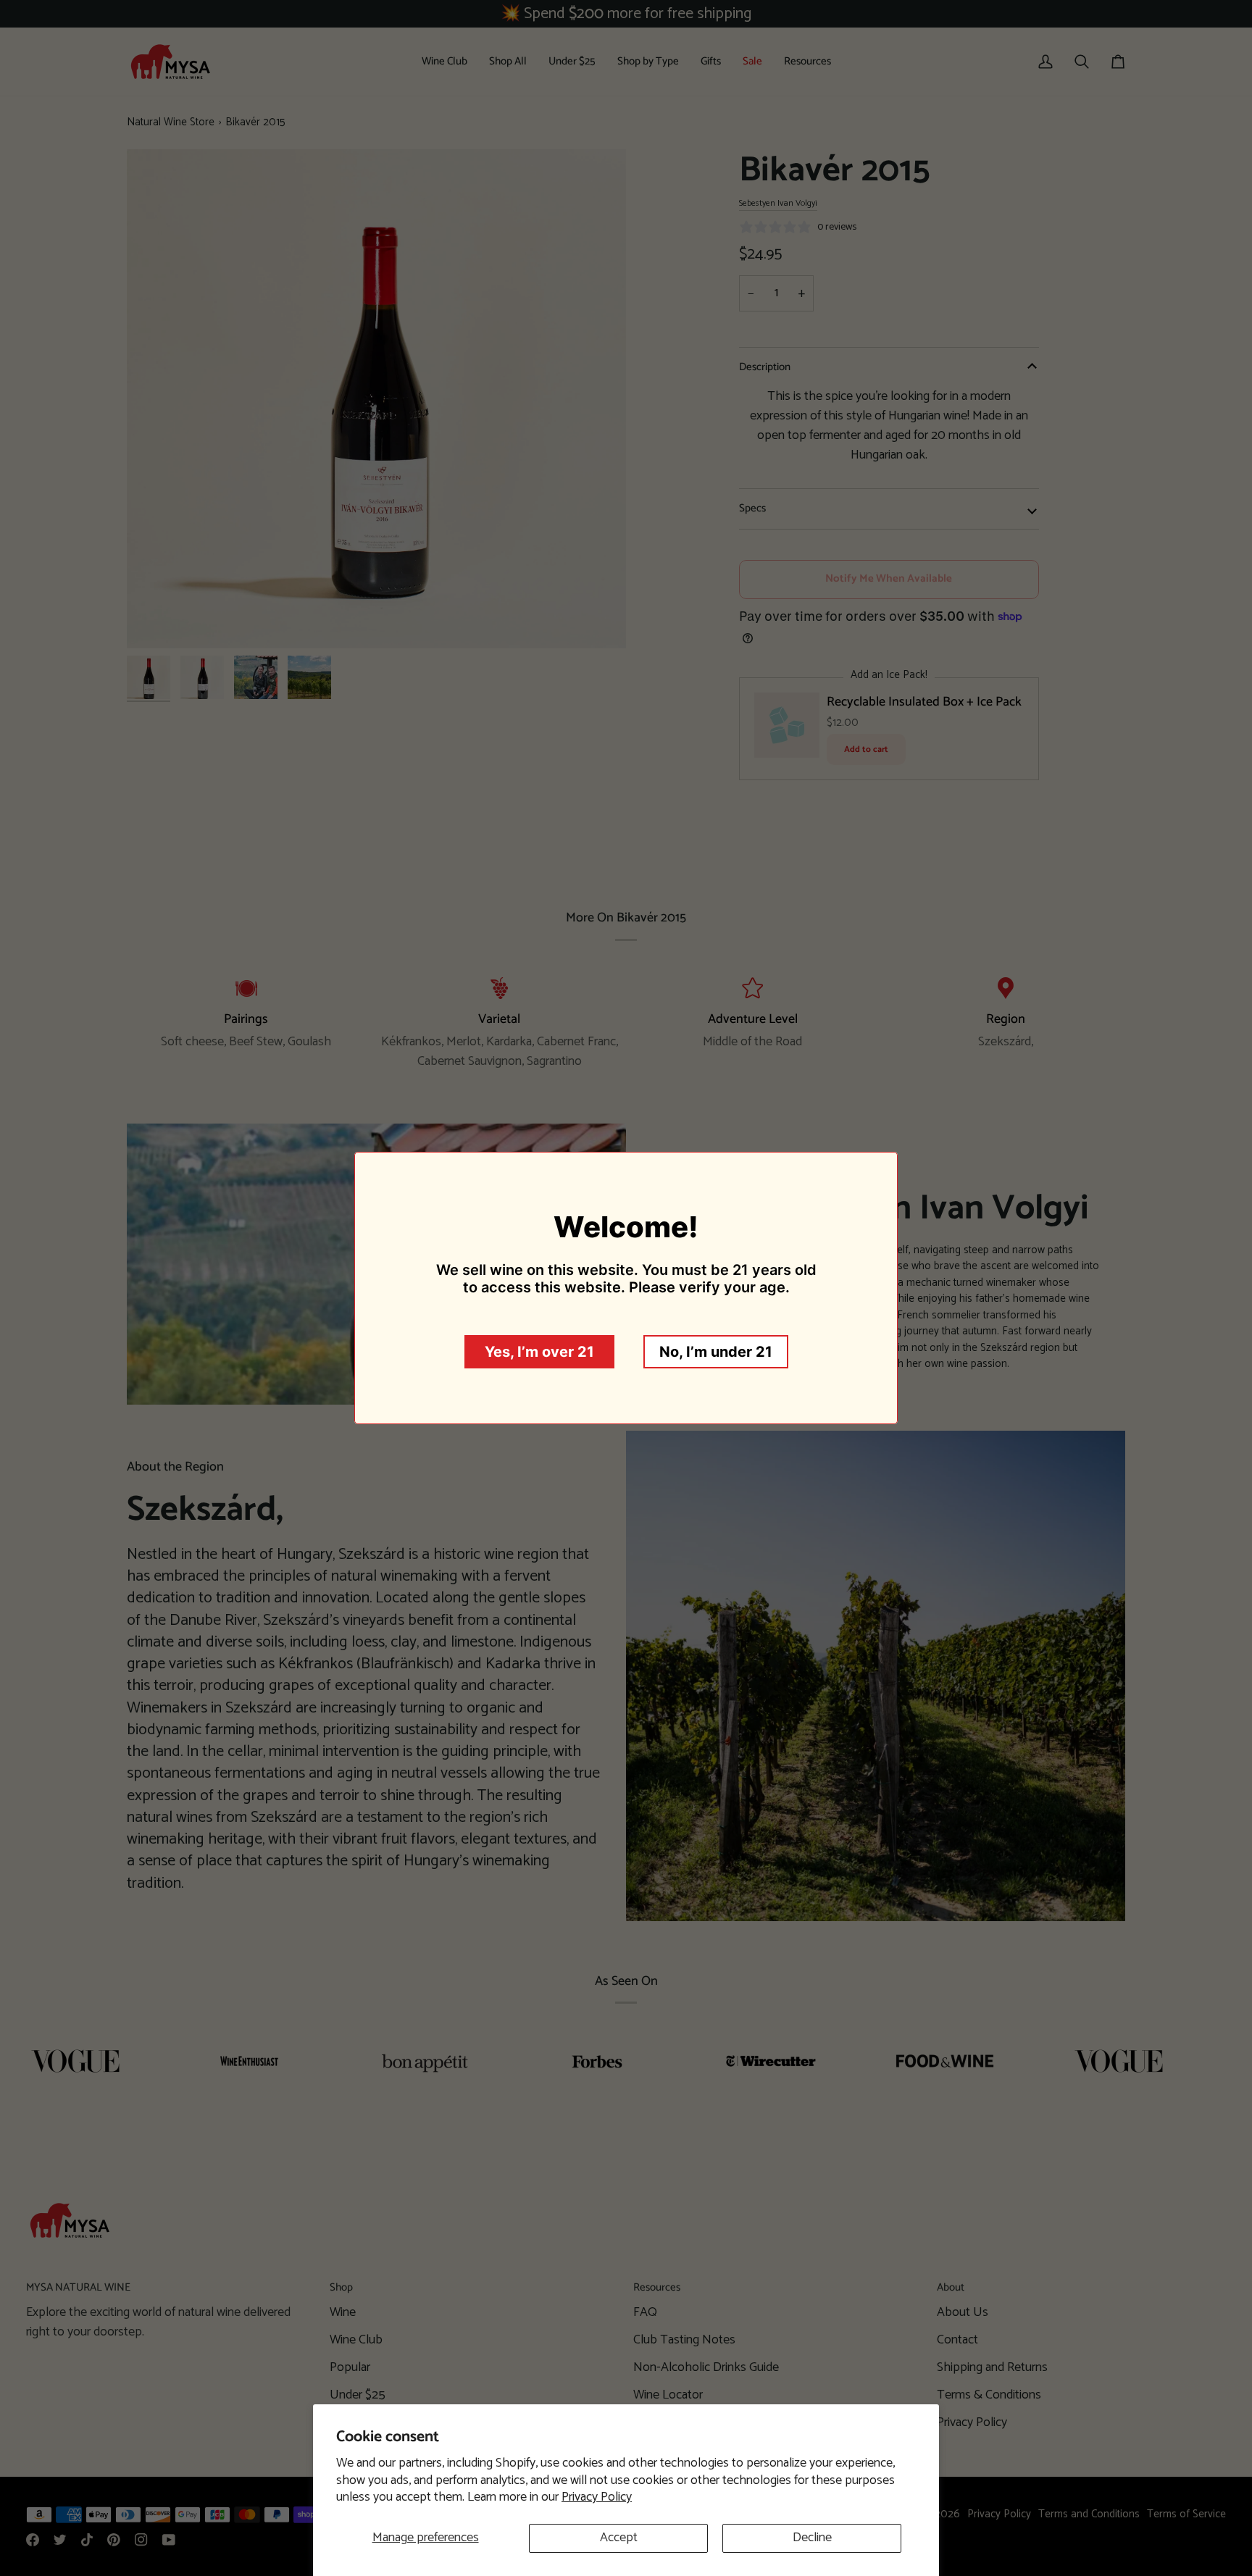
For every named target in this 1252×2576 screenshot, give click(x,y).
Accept (619, 2538)
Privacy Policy (597, 2497)
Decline (812, 2538)
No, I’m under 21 (716, 1352)
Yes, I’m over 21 (539, 1352)
